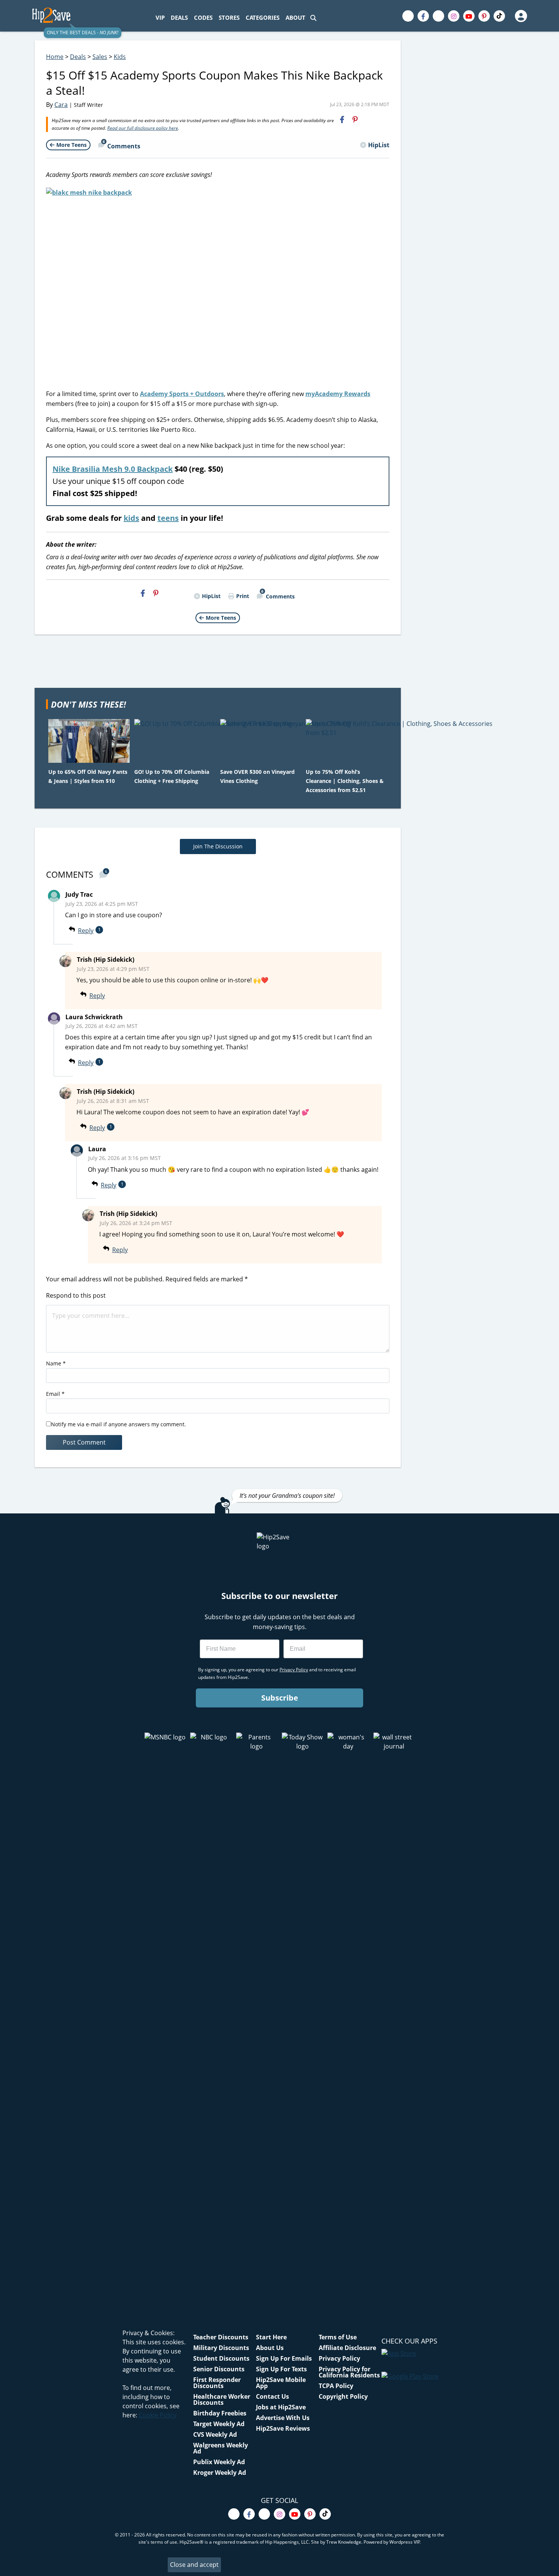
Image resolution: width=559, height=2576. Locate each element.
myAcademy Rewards (338, 394)
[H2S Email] (368, 119)
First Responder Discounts (217, 2383)
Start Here (271, 2337)
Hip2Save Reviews (283, 2428)
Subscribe (280, 1698)
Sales (100, 57)
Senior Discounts (219, 2369)
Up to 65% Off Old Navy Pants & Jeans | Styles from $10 (88, 776)
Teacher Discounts (221, 2337)
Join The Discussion (218, 846)
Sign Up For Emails (284, 2358)
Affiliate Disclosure (347, 2348)
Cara (61, 105)
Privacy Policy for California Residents (349, 2372)
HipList (379, 145)
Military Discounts (221, 2348)
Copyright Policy (343, 2396)
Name (56, 1363)
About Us (270, 2348)
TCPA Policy (336, 2386)
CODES (203, 18)
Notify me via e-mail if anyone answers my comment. (118, 1424)
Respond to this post (76, 1295)
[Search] (313, 18)
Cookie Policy (158, 2415)
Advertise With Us (283, 2418)
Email (55, 1394)
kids (131, 518)
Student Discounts (221, 2358)
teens (168, 518)
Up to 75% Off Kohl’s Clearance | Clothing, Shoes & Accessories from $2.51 (345, 781)
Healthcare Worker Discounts (222, 2399)
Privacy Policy (339, 2358)
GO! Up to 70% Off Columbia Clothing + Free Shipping (172, 776)
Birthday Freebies (220, 2413)
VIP (160, 18)
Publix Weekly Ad (219, 2462)
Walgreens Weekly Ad (221, 2448)
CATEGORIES (263, 18)
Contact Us (272, 2396)
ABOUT (295, 18)
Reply (86, 931)
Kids (120, 57)
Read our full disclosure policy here (143, 128)
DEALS (179, 18)
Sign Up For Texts (281, 2369)
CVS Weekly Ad (215, 2434)
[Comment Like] (116, 931)
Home (55, 57)
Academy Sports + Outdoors (182, 394)
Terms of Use (338, 2337)
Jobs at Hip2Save (281, 2407)
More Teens (71, 145)
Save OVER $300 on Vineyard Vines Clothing (257, 776)
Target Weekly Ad (219, 2424)
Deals (78, 57)
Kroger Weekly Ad (220, 2473)
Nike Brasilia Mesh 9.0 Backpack (113, 469)
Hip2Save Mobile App (281, 2383)
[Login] (521, 16)
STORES (229, 18)
